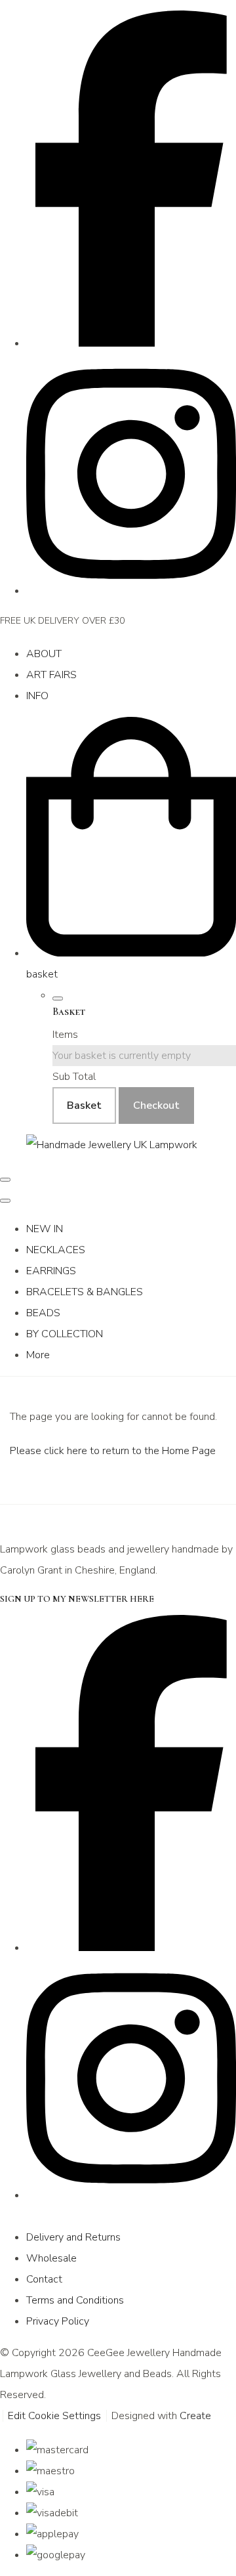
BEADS (43, 1313)
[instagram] (131, 591)
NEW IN (45, 1229)
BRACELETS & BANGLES (85, 1292)
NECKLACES (56, 1250)
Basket (84, 1106)
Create (195, 2416)
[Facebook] (131, 343)
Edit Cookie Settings (54, 2416)
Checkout (156, 1106)
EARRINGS (51, 1271)
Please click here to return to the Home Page (113, 1451)
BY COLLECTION (65, 1334)
